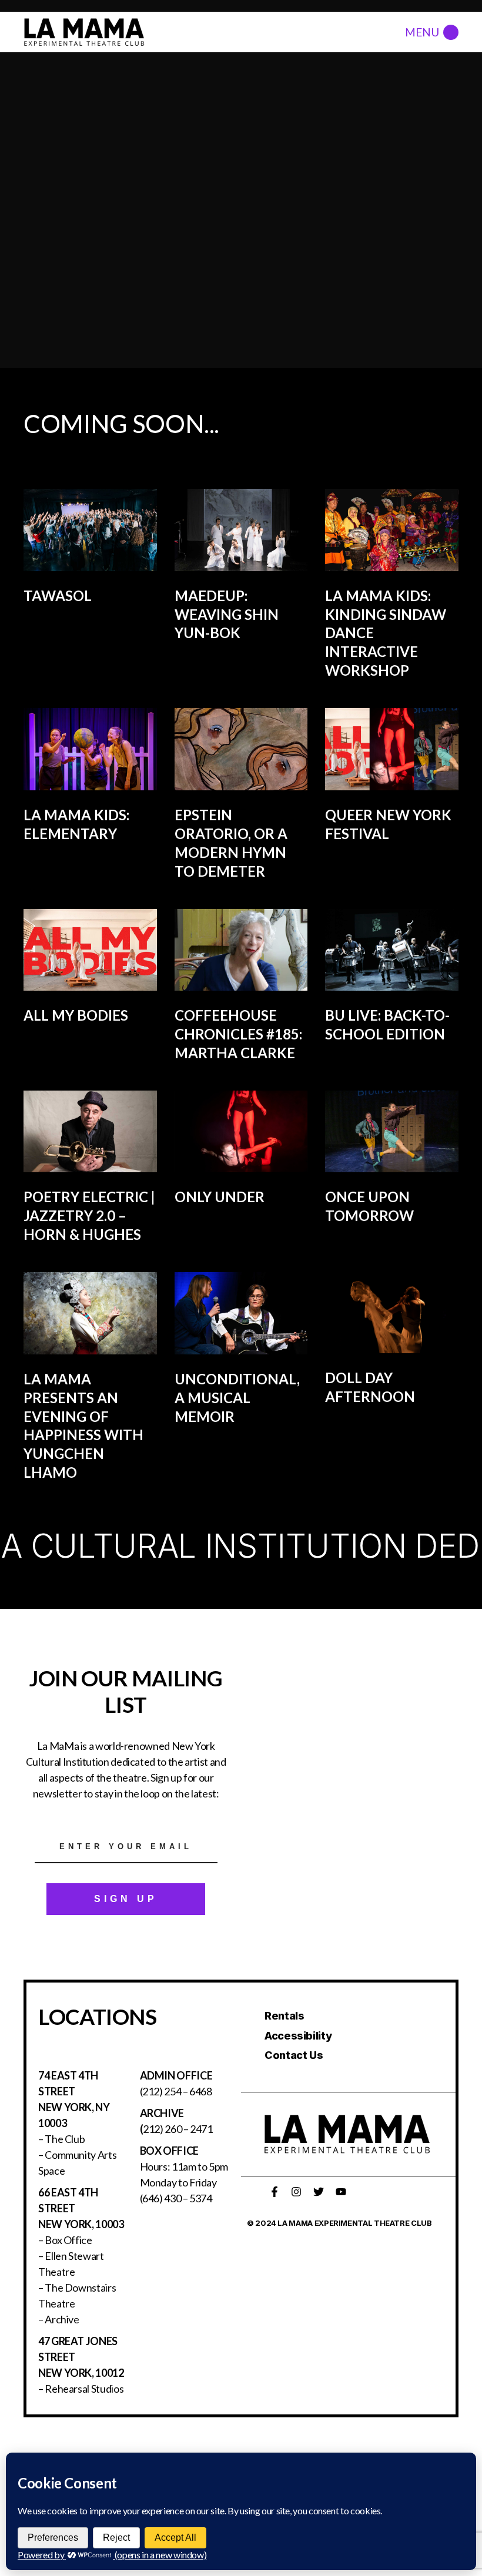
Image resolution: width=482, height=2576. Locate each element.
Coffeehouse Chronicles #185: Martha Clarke (238, 1034)
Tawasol (58, 596)
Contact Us (294, 2055)
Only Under (220, 1197)
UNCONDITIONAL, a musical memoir (237, 1398)
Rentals (284, 2016)
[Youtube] (341, 2192)
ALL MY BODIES (76, 1015)
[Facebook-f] (275, 2192)
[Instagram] (296, 2192)
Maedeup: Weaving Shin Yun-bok (227, 614)
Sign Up (126, 1899)
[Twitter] (319, 2192)
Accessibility (298, 2036)
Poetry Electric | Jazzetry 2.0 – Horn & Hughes (89, 1215)
